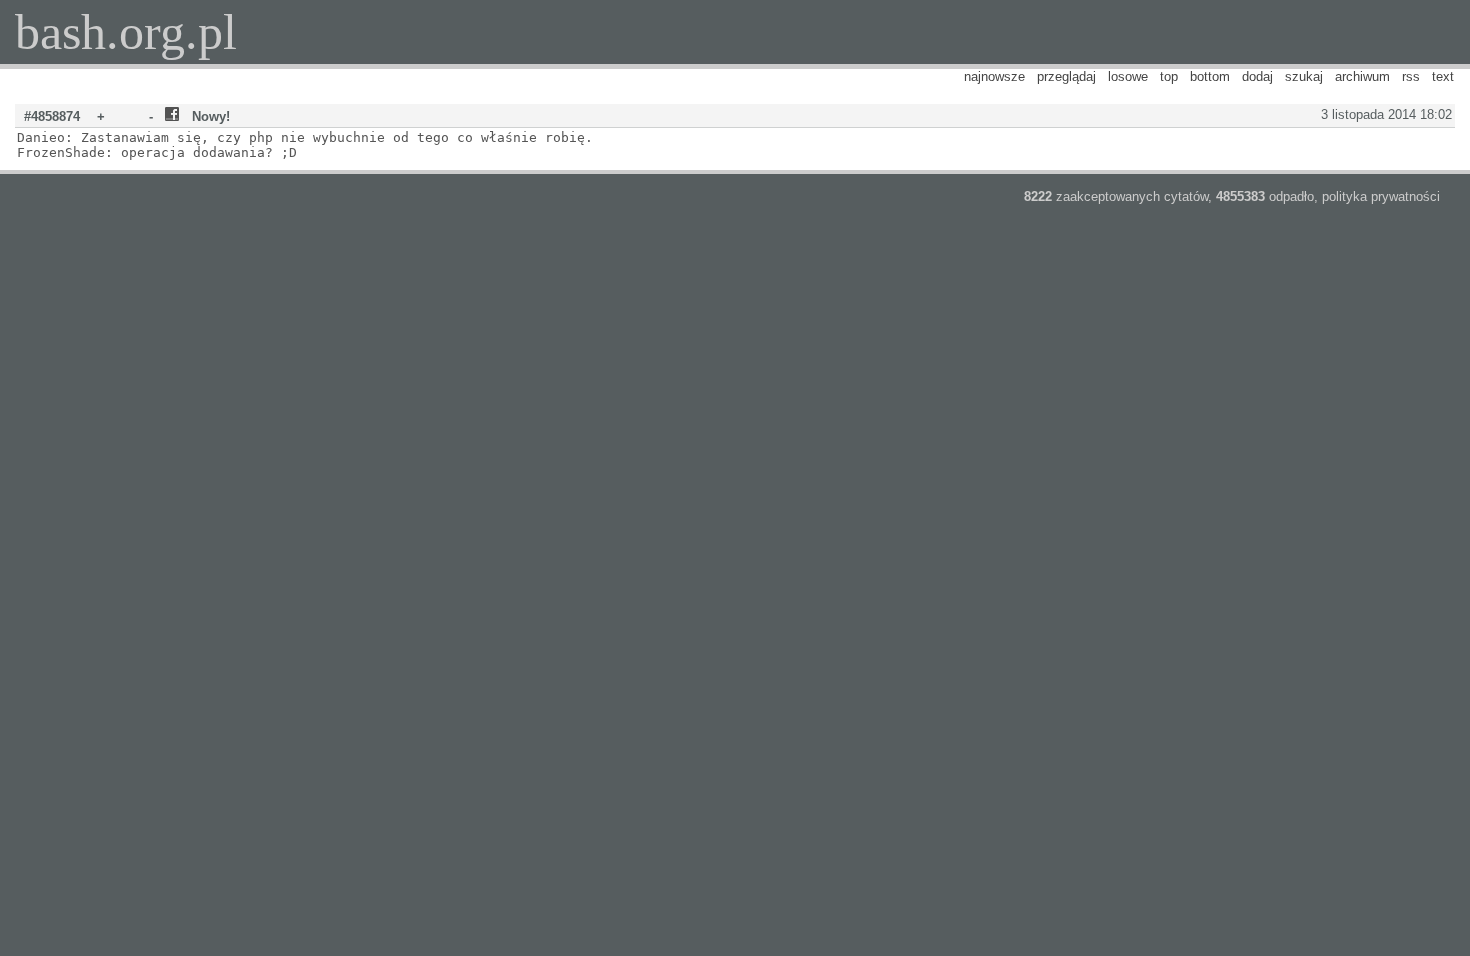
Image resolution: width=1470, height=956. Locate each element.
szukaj (1304, 76)
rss (1411, 76)
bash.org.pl (126, 32)
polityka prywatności (1381, 196)
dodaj (1257, 76)
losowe (1128, 76)
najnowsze (994, 76)
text (1443, 76)
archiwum (1362, 76)
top (1169, 76)
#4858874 (52, 116)
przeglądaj (1066, 76)
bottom (1210, 76)
